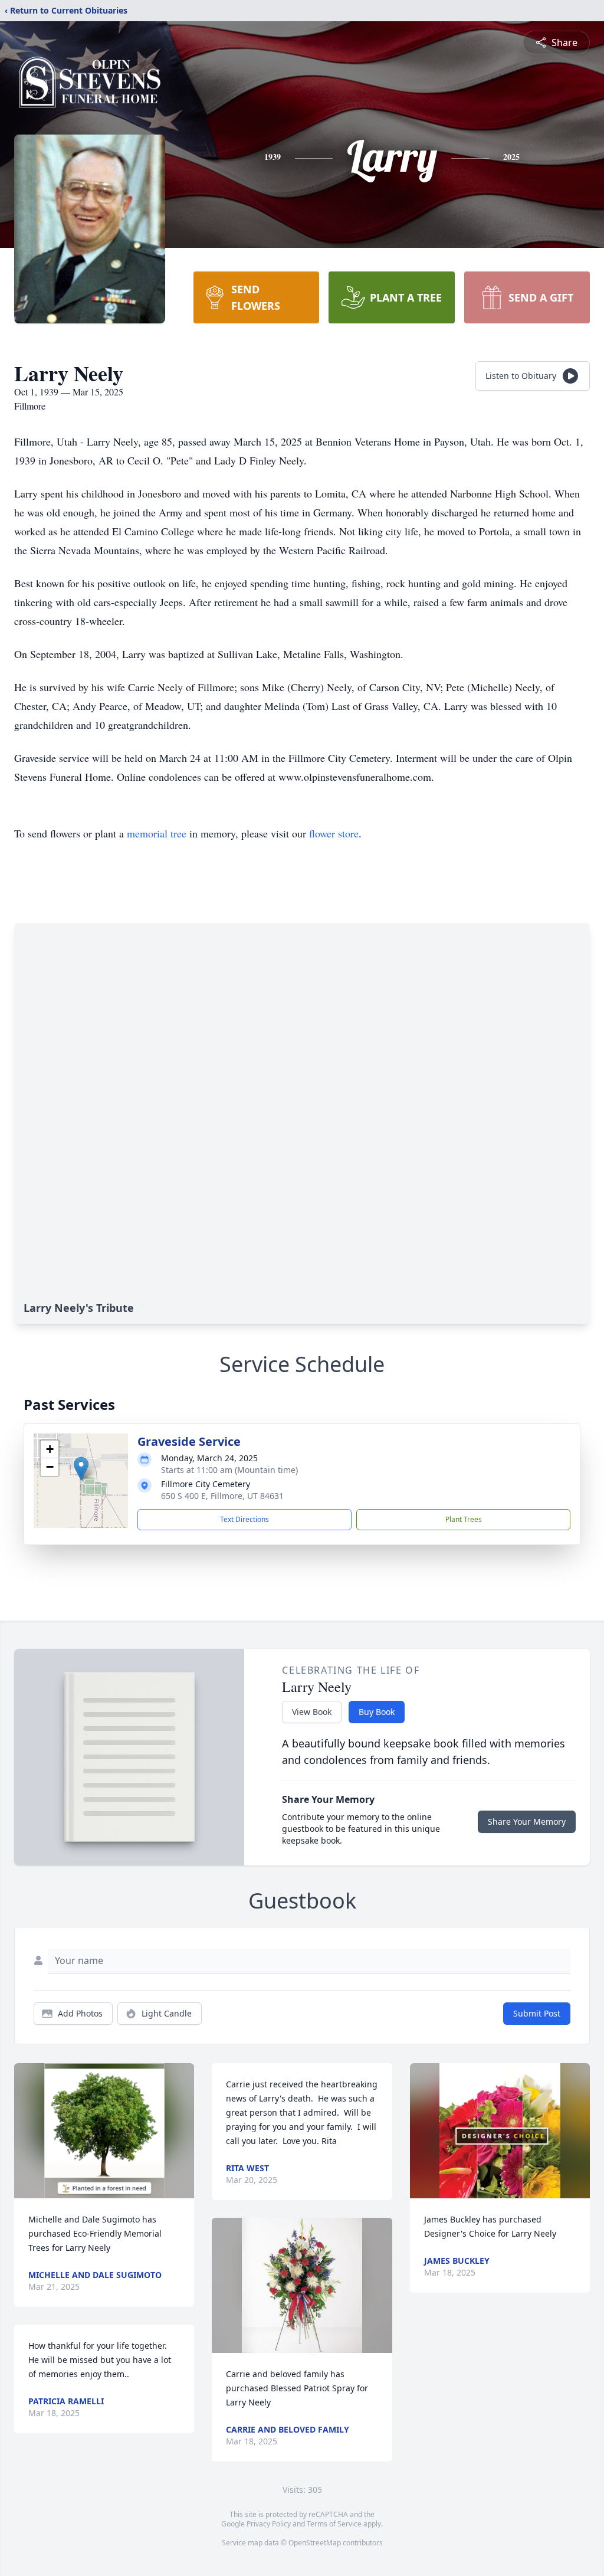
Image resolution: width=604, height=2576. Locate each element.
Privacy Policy (269, 2524)
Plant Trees (464, 1519)
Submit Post (537, 2013)
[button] (81, 1469)
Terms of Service (334, 2524)
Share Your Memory (527, 1821)
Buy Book (377, 1712)
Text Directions (244, 1519)
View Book (312, 1712)
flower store (334, 833)
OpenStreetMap (315, 2543)
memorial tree (157, 833)
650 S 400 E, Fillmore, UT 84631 (222, 1496)
